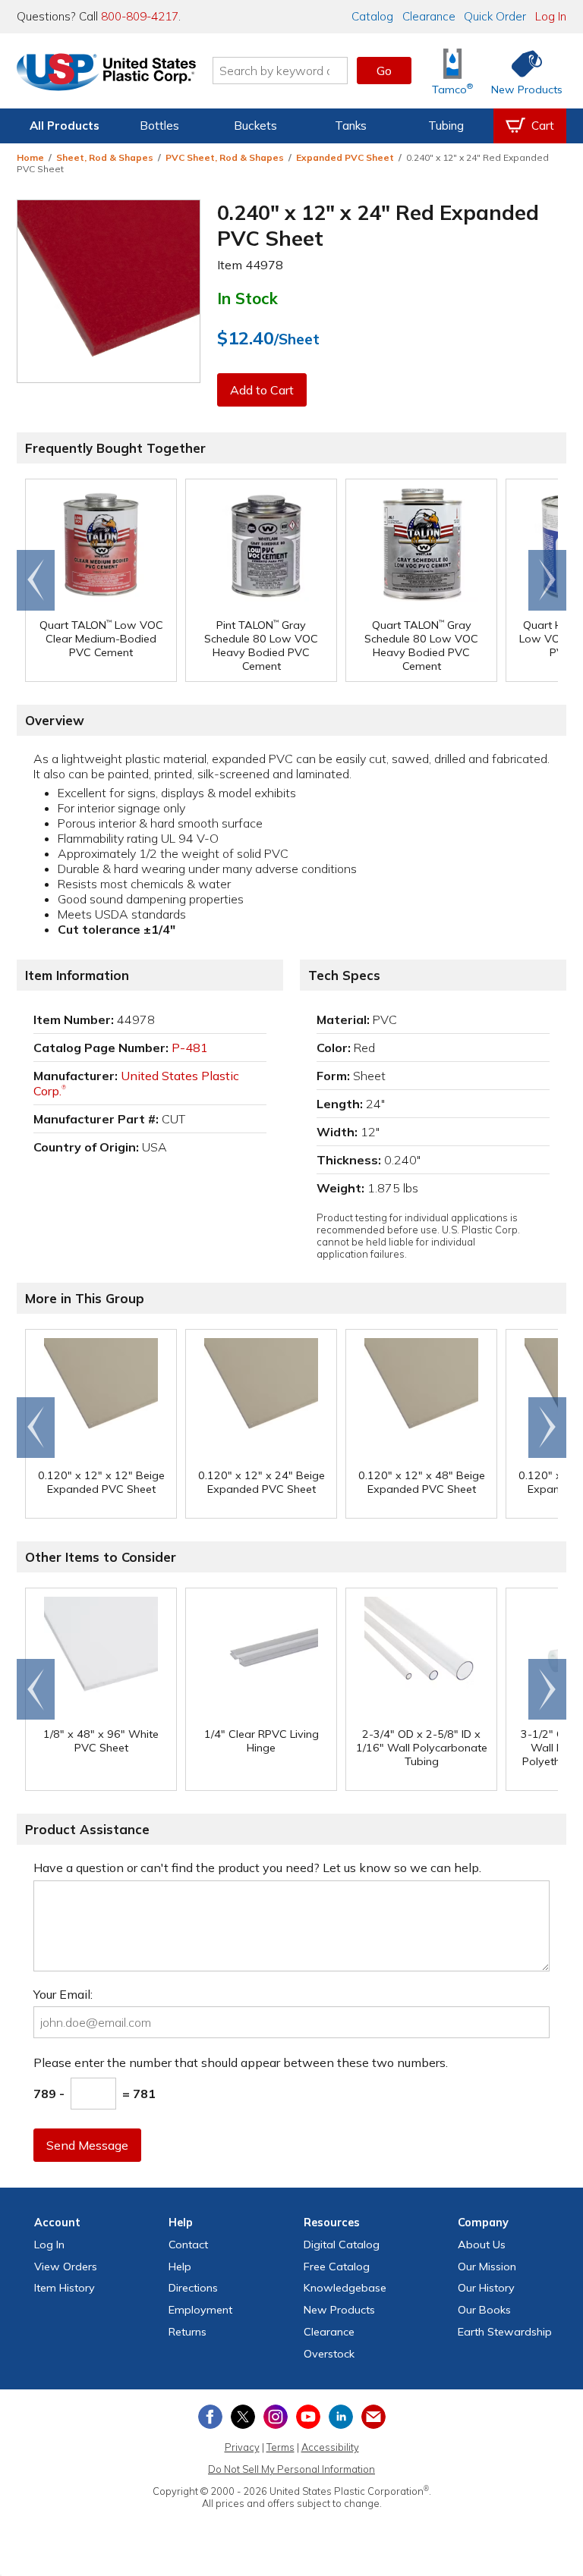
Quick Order (495, 16)
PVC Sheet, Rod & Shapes (225, 157)
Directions (193, 2288)
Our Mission (487, 2267)
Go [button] (384, 71)
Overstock (329, 2354)
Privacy (242, 2447)
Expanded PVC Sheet (345, 157)
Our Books (484, 2310)
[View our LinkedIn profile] (341, 2417)
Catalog (372, 16)
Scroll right (547, 580)
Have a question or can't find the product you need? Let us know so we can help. (257, 1868)
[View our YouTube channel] (308, 2417)
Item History (65, 2288)
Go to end (36, 580)
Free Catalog (337, 2267)
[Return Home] (106, 74)
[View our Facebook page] (210, 2417)
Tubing (446, 126)
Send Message (87, 2145)
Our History (486, 2288)
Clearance (429, 16)
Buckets (255, 126)
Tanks (351, 126)
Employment (200, 2310)
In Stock (247, 298)
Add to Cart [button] (262, 390)
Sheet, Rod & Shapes (105, 157)
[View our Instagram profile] (276, 2417)
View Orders (66, 2267)
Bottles (159, 126)
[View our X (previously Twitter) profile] (243, 2417)
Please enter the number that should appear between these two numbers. (241, 2062)
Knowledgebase (345, 2288)
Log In (551, 16)
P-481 (190, 1048)
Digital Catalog (342, 2245)
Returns (188, 2332)
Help (180, 2267)
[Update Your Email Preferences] (373, 2417)
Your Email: (63, 1994)
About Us (482, 2245)
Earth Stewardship (505, 2332)
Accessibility (330, 2447)
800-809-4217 (140, 16)
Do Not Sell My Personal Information (291, 2469)
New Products (339, 2310)
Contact (188, 2245)
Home (30, 157)
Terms (280, 2447)
